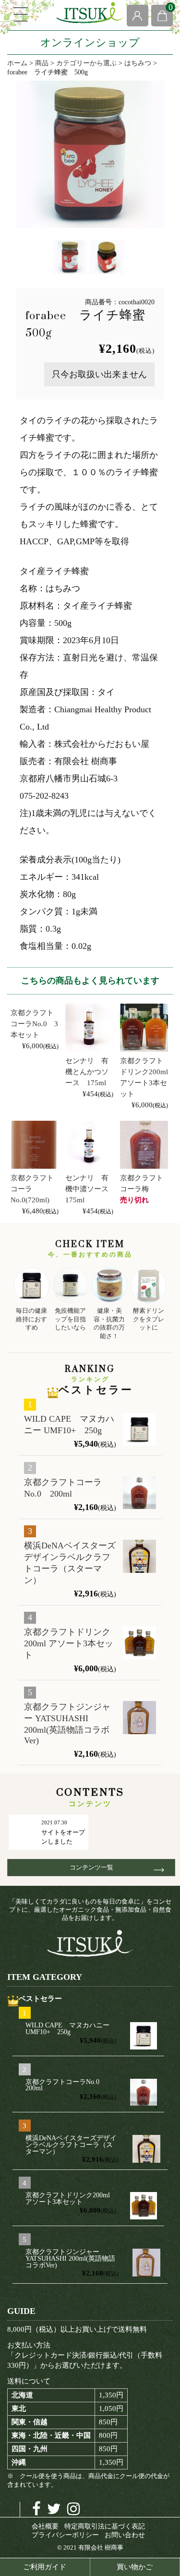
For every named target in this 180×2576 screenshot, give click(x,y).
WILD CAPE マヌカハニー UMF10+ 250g (69, 1425)
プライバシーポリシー (65, 2535)
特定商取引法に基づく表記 (105, 2526)
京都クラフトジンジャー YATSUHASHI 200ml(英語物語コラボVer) (67, 1724)
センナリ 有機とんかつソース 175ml (87, 1072)
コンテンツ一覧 (95, 1867)
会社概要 (45, 2526)
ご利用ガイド (45, 2567)
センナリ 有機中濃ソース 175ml (90, 1189)
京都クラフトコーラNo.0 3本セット (34, 1024)
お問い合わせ (125, 2535)
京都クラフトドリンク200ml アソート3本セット (69, 1643)
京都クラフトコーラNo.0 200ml (63, 1488)
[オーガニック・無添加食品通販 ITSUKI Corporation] (90, 13)
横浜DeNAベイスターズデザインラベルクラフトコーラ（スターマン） (70, 1563)
